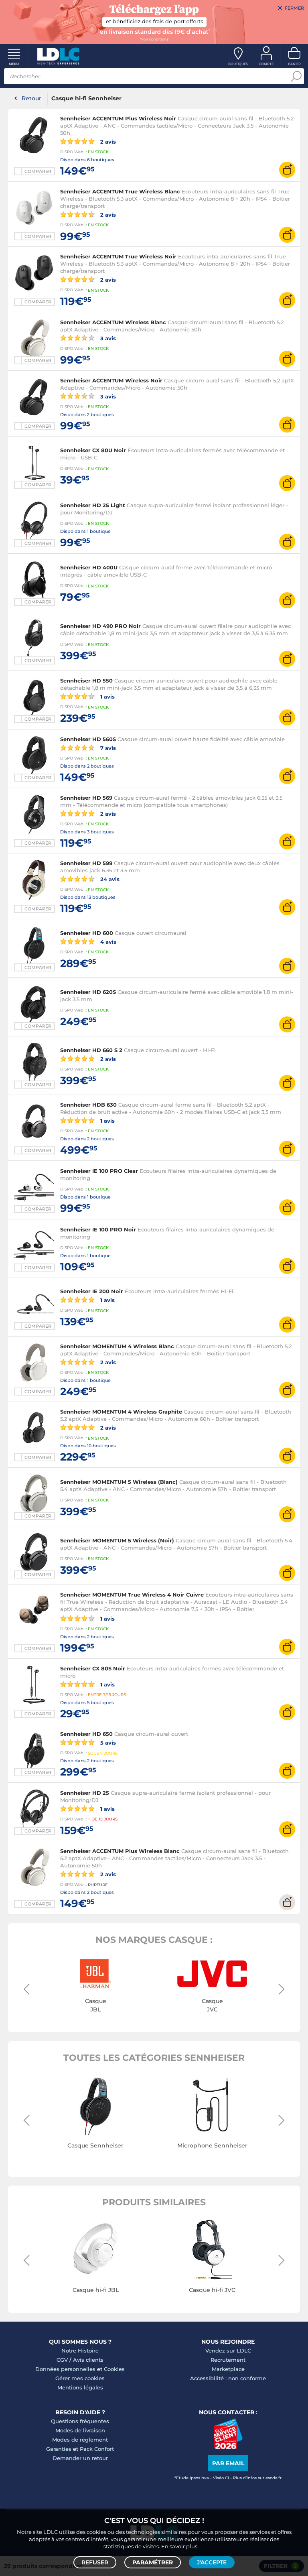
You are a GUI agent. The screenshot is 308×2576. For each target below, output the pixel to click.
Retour (31, 98)
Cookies (114, 2369)
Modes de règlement (80, 2440)
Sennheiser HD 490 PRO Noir (100, 626)
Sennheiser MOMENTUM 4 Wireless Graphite (121, 1412)
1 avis (107, 696)
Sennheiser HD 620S (88, 992)
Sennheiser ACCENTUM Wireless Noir (111, 380)
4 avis (107, 942)
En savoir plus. (180, 2546)
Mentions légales (80, 2387)
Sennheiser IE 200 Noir (92, 1291)
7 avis (107, 748)
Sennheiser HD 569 (86, 798)
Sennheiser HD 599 (86, 863)
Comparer (38, 171)
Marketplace (228, 2369)
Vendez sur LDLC (228, 2350)
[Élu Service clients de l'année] (228, 2447)
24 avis (109, 879)
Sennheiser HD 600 (87, 933)
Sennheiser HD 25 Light (93, 505)
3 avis (107, 338)
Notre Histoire (80, 2350)
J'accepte (212, 2562)
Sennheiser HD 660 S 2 (91, 1050)
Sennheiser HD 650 (86, 1734)
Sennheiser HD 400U (89, 567)
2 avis (107, 141)
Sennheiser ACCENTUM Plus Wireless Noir (118, 118)
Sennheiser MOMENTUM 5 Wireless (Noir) (117, 1540)
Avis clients (88, 2360)
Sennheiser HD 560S (88, 739)
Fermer (294, 8)
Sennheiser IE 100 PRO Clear (99, 1171)
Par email (228, 2463)
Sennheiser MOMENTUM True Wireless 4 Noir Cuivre (132, 1595)
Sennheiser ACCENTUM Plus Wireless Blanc (120, 1851)
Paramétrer (153, 2562)
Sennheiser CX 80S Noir (93, 1668)
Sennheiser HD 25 (85, 1793)
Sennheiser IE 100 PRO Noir (98, 1229)
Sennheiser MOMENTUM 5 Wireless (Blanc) (119, 1482)
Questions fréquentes (80, 2421)
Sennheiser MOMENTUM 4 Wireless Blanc (117, 1346)
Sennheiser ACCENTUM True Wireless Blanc (120, 191)
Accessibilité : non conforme (228, 2378)
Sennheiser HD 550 (86, 681)
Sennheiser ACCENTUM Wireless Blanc (113, 322)
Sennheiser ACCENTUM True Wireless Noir (118, 256)
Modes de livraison (80, 2430)
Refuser (95, 2562)
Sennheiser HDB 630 (88, 1105)
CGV (62, 2360)
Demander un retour (80, 2458)
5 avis (107, 1742)
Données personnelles (65, 2369)
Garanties (59, 2449)
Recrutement (228, 2360)
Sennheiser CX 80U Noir (93, 450)
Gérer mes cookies (80, 2378)
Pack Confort (97, 2449)
